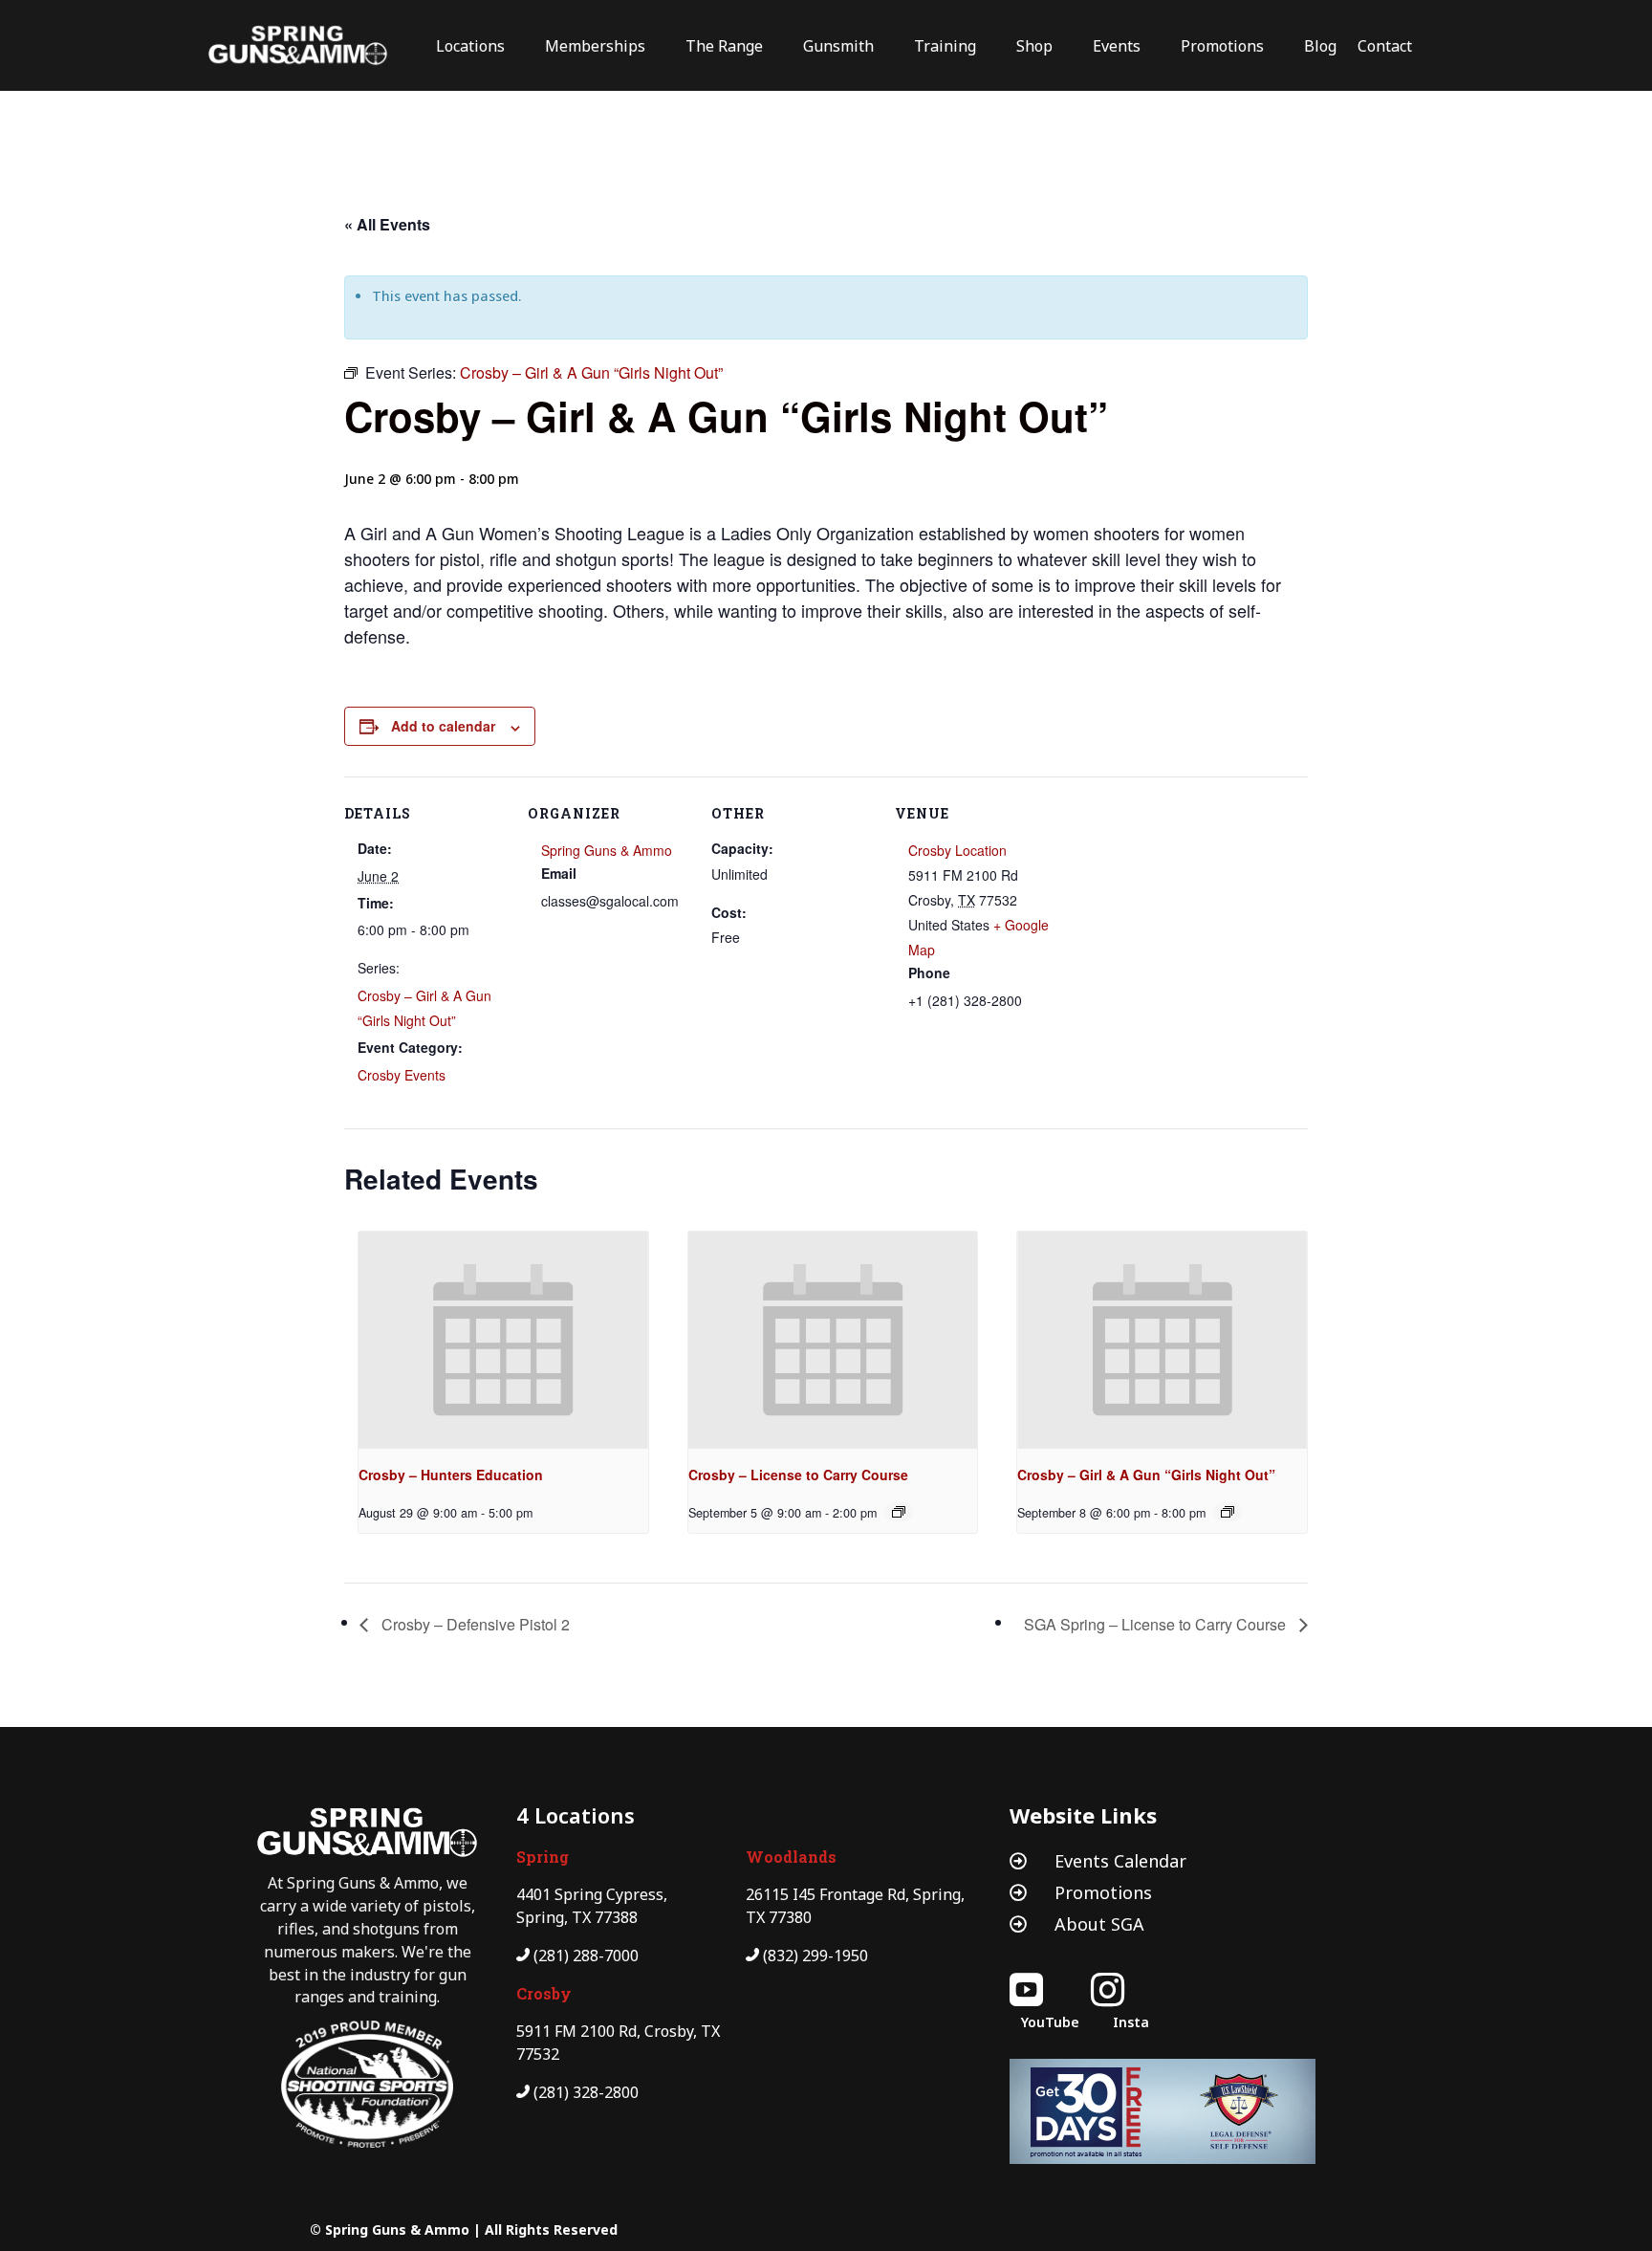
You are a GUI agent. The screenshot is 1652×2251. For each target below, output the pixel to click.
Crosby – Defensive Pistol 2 (474, 1624)
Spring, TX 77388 (577, 1917)
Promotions (1103, 1892)
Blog (1320, 46)
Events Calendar (1120, 1861)
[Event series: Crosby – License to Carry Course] (899, 1512)
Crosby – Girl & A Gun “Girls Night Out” (1146, 1475)
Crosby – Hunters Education (451, 1475)
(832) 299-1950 (815, 1956)
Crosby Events (402, 1075)
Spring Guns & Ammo (607, 850)
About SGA (1099, 1924)
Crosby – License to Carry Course (798, 1475)
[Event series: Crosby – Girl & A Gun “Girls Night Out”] (1228, 1512)
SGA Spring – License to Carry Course (1157, 1624)
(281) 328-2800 (586, 2092)
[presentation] (503, 1340)
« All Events (387, 224)
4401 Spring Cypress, (592, 1894)
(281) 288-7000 (586, 1956)
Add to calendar (443, 726)
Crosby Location (957, 850)
